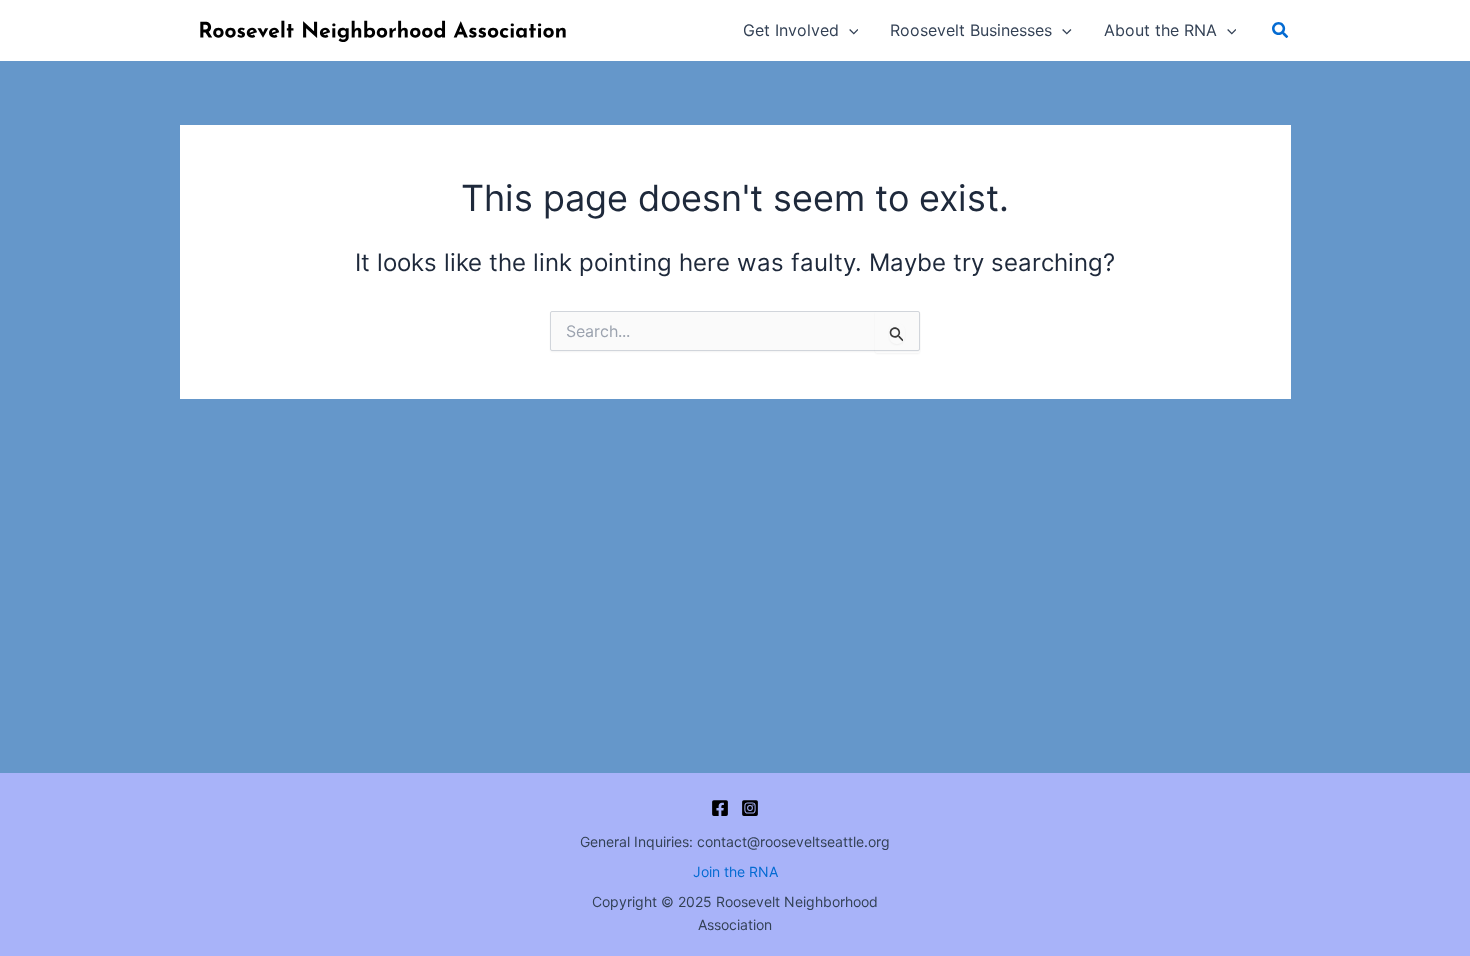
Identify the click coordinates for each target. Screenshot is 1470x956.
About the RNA (1160, 30)
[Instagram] (750, 808)
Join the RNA (735, 871)
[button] (849, 30)
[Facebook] (720, 808)
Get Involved (791, 30)
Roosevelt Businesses (971, 30)
